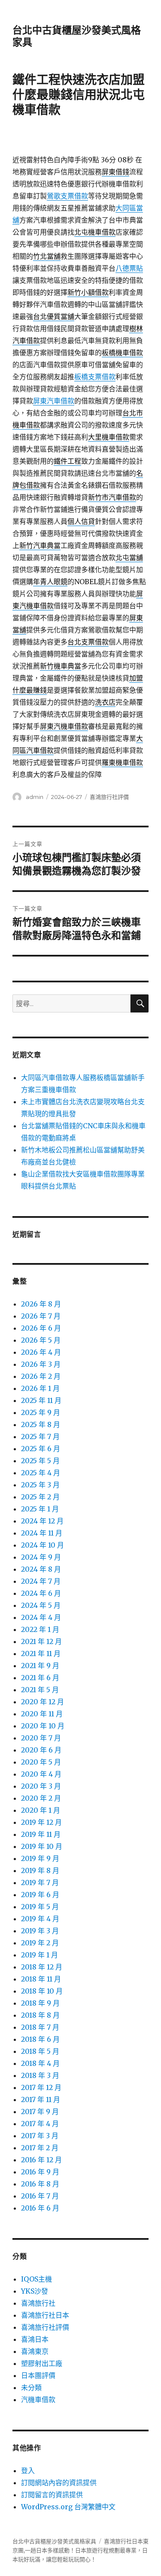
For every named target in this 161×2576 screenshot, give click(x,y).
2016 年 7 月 (40, 2196)
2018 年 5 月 (40, 2051)
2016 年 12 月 (41, 2160)
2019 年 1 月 (39, 1955)
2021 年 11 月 (41, 1653)
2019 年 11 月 (41, 1834)
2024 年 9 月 (41, 1557)
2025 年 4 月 (41, 1473)
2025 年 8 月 (41, 1424)
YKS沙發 (35, 2291)
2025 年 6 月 (41, 1449)
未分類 (31, 2387)
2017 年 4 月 (40, 2124)
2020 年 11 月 (42, 1714)
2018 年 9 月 (40, 2003)
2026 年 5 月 (41, 1340)
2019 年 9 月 (40, 1858)
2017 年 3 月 (40, 2136)
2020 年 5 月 (41, 1762)
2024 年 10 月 (43, 1545)
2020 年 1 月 (41, 1810)
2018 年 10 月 (42, 1991)
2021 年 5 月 (40, 1690)
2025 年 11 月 (41, 1400)
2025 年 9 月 (41, 1412)
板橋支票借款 (95, 377)
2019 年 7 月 (40, 1882)
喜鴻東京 (35, 2351)
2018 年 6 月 (40, 2039)
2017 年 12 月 (41, 2087)
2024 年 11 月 (42, 1533)
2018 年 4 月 (40, 2063)
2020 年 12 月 (43, 1702)
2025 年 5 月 (40, 1461)
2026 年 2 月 (41, 1376)
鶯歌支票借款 (67, 196)
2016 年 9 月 (40, 2172)
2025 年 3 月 (40, 1485)
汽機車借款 (38, 2400)
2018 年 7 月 (40, 2027)
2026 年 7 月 (41, 1316)
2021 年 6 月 (40, 1678)
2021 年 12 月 (41, 1641)
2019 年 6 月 (40, 1895)
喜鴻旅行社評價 (109, 797)
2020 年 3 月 (41, 1786)
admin (35, 797)
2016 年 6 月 (40, 2208)
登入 (28, 2471)
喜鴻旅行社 (38, 2303)
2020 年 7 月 (41, 1738)
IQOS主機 (36, 2279)
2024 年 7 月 (41, 1581)
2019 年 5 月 (40, 1907)
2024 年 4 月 (41, 1617)
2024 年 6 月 (41, 1593)
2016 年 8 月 (40, 2184)
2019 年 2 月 (40, 1943)
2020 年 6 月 (41, 1750)
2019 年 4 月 (40, 1919)
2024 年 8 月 (41, 1569)
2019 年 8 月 (40, 1870)
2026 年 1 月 (40, 1388)
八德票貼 (129, 268)
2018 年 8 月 (40, 2015)
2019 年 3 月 (40, 1931)
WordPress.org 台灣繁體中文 (68, 2507)
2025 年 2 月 (40, 1497)
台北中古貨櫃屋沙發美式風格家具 (54, 2541)
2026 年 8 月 (41, 1304)
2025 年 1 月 (40, 1509)
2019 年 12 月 (41, 1822)
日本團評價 (38, 2375)
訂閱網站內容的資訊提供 (59, 2483)
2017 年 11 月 (41, 2099)
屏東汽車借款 (54, 401)
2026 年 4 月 (41, 1352)
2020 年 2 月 (41, 1798)
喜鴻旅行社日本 (45, 2315)
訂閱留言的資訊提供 (52, 2495)
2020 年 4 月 (41, 1774)
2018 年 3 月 (40, 2075)
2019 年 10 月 (42, 1846)
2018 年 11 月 (41, 1979)
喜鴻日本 (35, 2339)
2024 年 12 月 (42, 1521)
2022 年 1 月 (40, 1629)
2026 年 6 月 (41, 1328)
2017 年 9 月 (40, 2112)
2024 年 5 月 (41, 1605)
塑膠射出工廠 (42, 2363)
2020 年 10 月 (43, 1726)
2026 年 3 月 (41, 1364)
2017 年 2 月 (40, 2148)
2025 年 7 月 (40, 1437)
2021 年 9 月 (40, 1666)
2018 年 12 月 (42, 1967)
